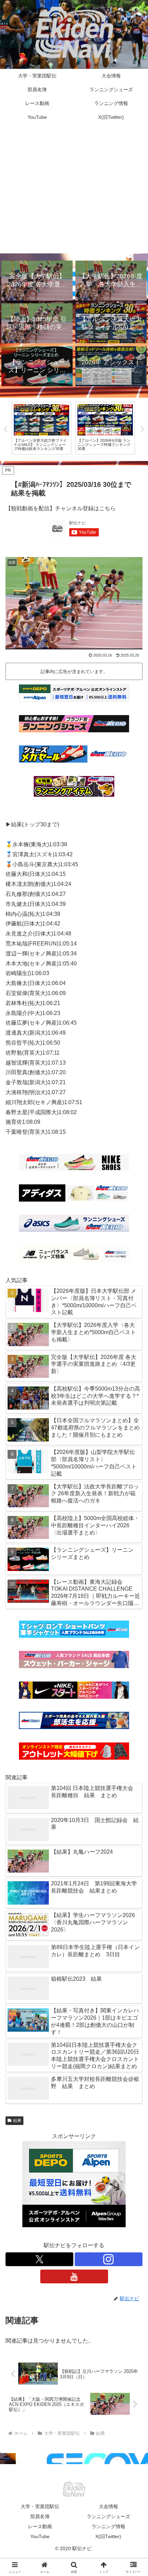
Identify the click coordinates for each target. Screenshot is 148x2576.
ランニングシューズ (108, 2516)
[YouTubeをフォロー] (74, 2276)
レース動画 (40, 2526)
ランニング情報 (108, 2526)
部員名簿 (40, 2516)
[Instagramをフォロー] (109, 2259)
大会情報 (108, 2506)
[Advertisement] (74, 191)
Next (143, 429)
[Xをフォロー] (39, 2259)
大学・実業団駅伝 (40, 2506)
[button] (134, 1508)
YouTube (40, 2536)
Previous (5, 429)
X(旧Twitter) (108, 2536)
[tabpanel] (58, 428)
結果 (17, 2121)
